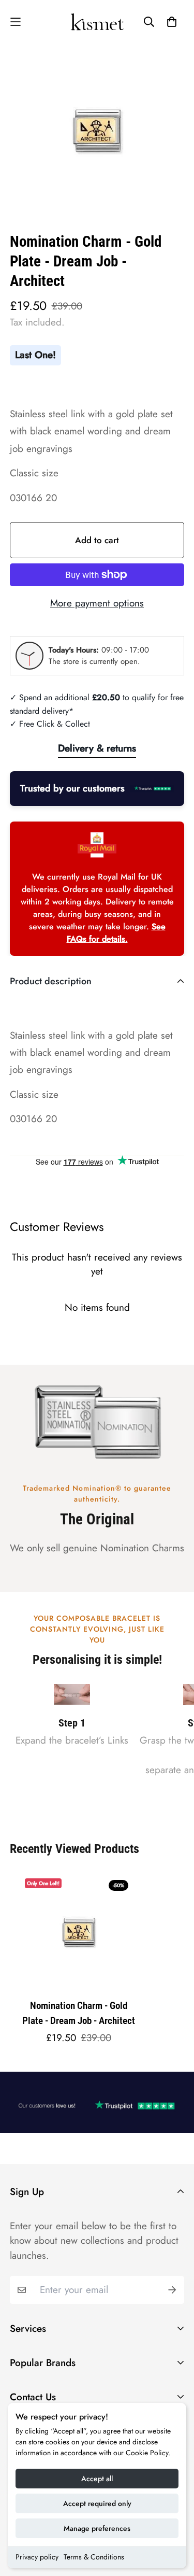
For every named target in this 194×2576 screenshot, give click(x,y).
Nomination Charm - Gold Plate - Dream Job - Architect (79, 2013)
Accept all (97, 2479)
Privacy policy (37, 2557)
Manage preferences (97, 2528)
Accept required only (97, 2503)
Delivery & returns (97, 748)
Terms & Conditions (94, 2557)
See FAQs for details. (116, 933)
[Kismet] (97, 22)
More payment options (97, 603)
